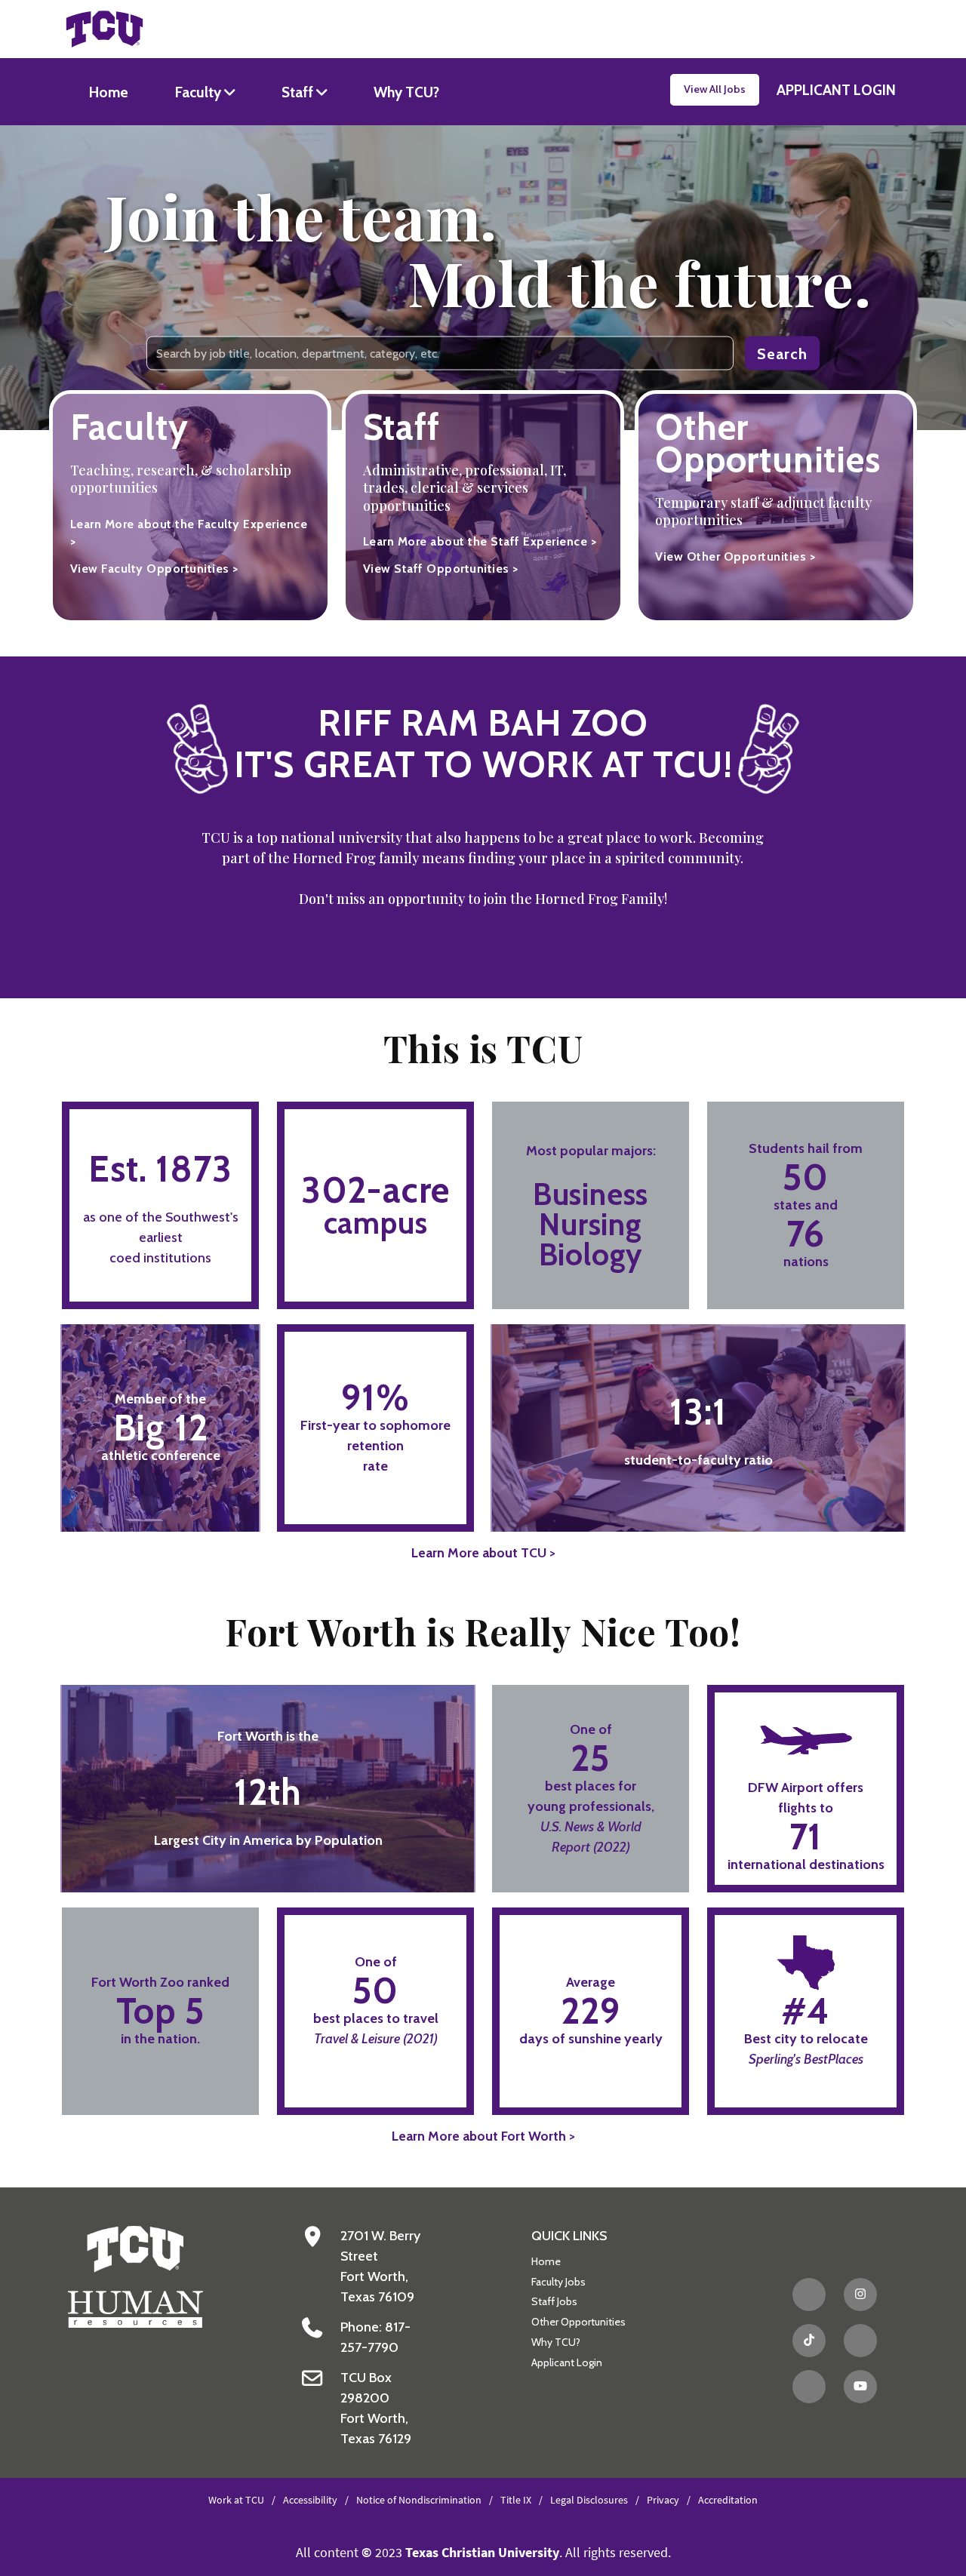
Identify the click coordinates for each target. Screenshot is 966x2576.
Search (782, 353)
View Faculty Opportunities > (154, 569)
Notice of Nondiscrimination (419, 2500)
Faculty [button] (200, 92)
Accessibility (310, 2500)
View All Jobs (715, 89)
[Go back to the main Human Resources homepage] (135, 2275)
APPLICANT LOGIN (836, 90)
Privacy (663, 2500)
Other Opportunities (578, 2322)
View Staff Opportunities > (441, 569)
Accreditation (728, 2500)
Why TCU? (406, 92)
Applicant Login (567, 2362)
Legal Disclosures (589, 2500)
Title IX (516, 2500)
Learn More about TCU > (483, 1552)
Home (109, 92)
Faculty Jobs (558, 2282)
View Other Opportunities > (735, 556)
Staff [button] (299, 92)
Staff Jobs (554, 2301)
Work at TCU (236, 2500)
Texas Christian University (482, 2552)
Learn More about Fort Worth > (483, 2136)
